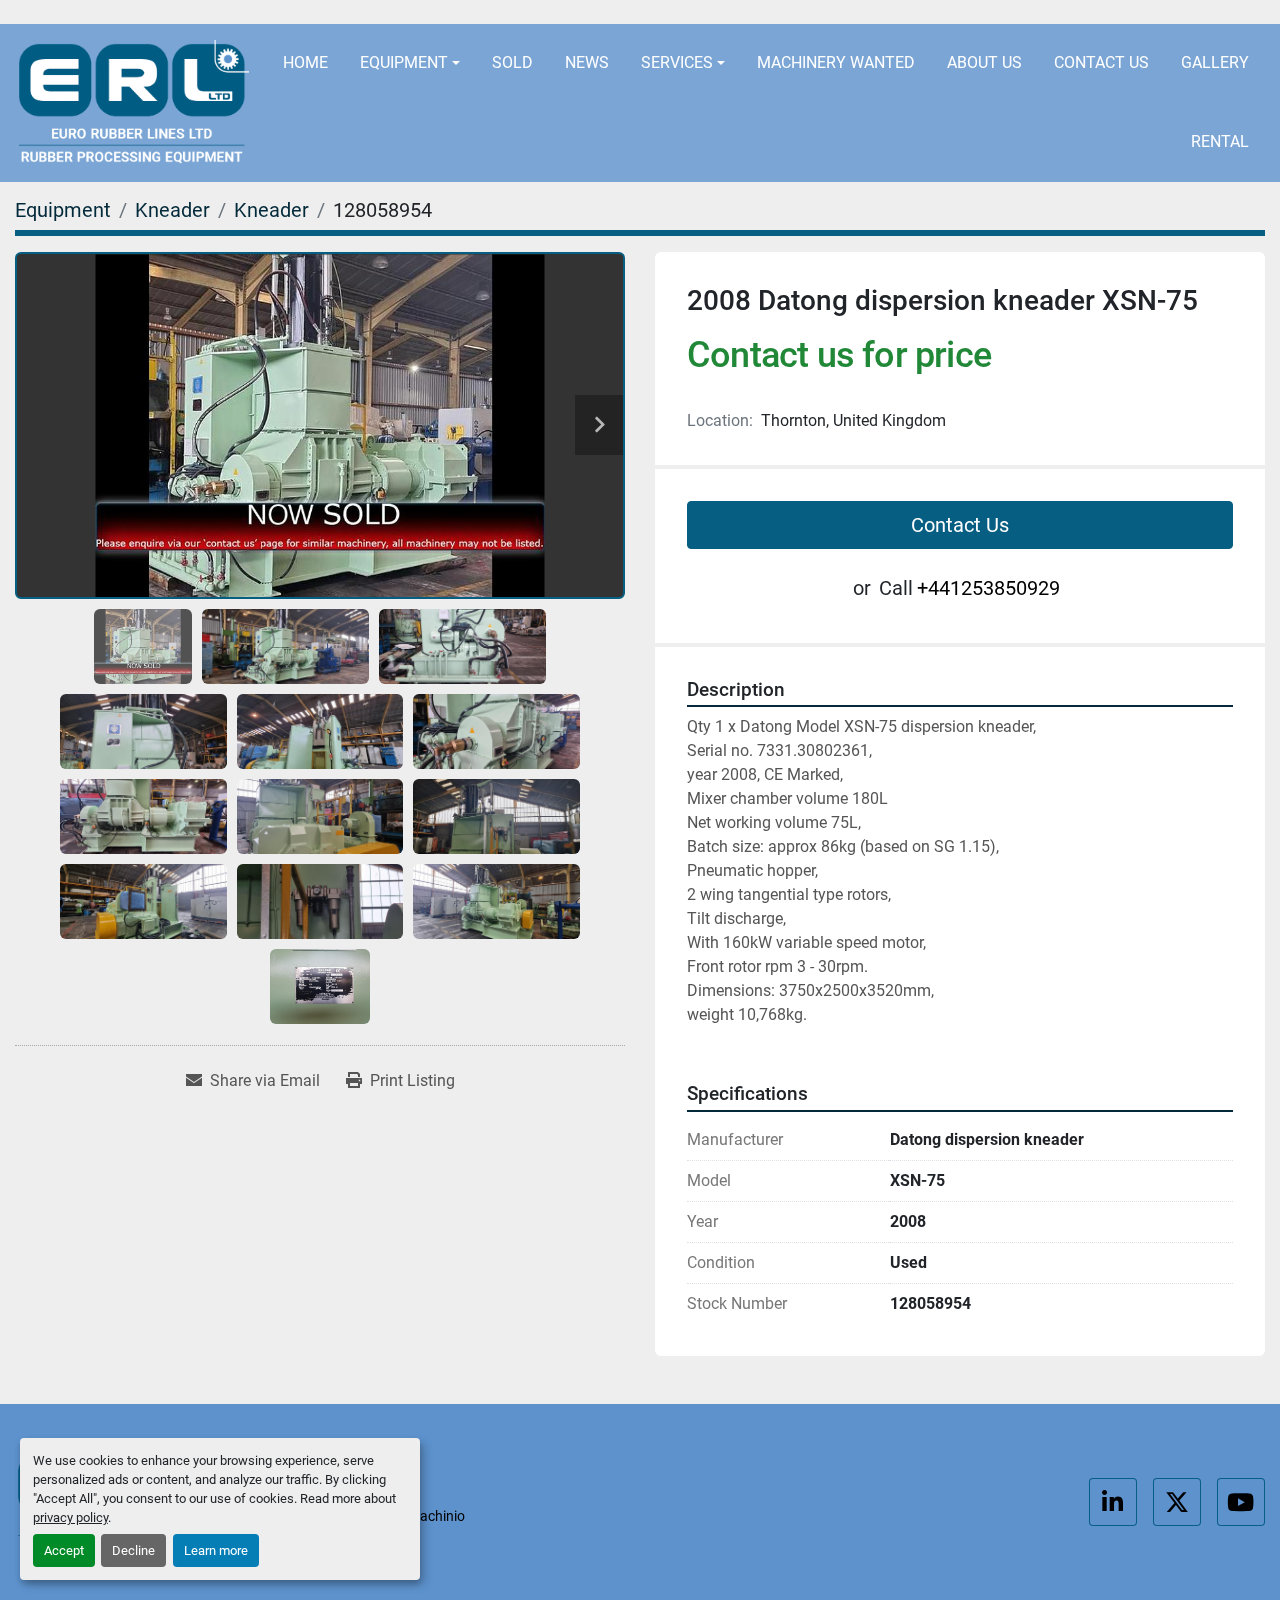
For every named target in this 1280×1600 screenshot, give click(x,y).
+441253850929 (968, 12)
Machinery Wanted (836, 62)
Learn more (216, 1550)
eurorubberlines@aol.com (743, 12)
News (587, 62)
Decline (133, 1550)
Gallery (1215, 62)
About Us (984, 62)
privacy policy (70, 1517)
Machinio (436, 1516)
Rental (1220, 141)
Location (542, 12)
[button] (410, 63)
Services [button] (677, 62)
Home (305, 62)
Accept (64, 1550)
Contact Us (1101, 62)
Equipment (404, 62)
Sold (512, 62)
